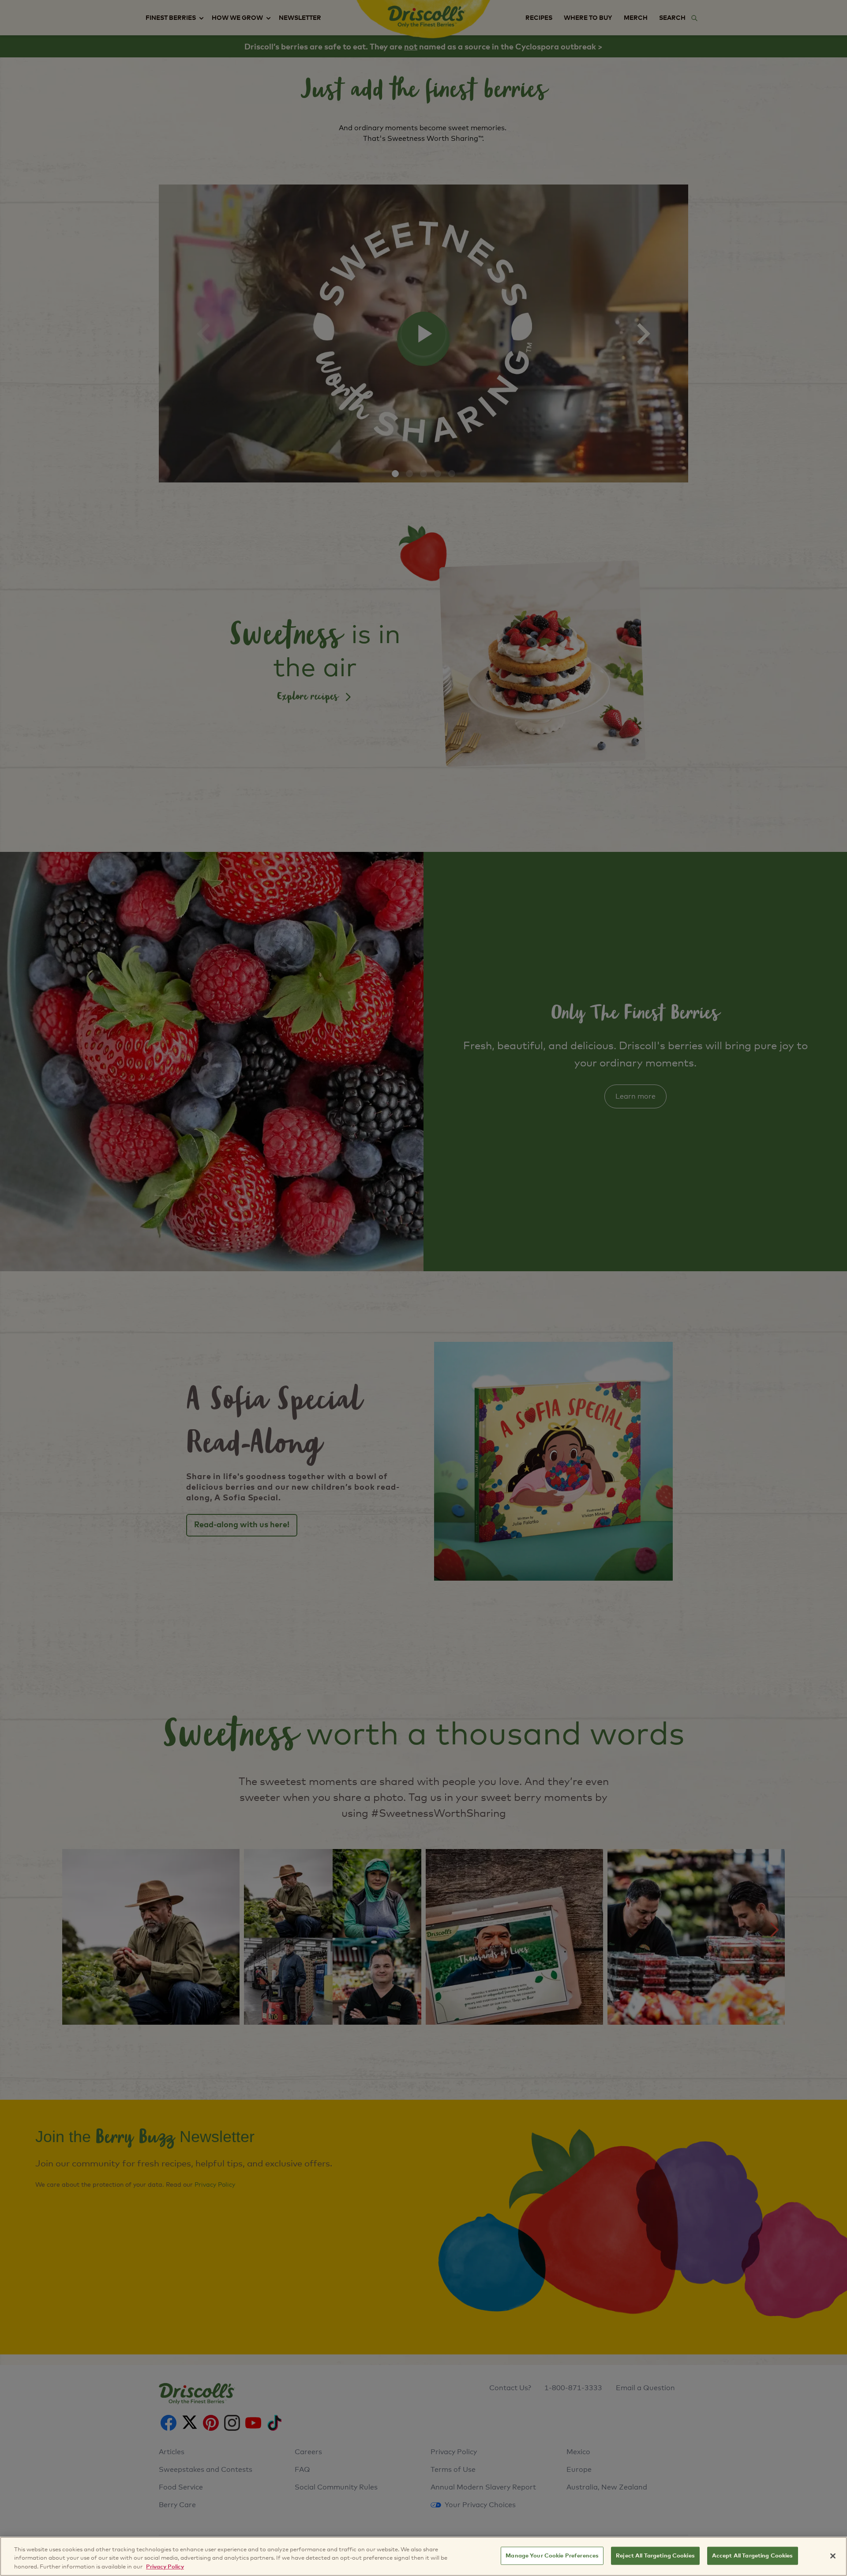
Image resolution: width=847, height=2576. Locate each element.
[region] (423, 2556)
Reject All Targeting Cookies (655, 2555)
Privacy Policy (165, 2567)
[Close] (833, 2556)
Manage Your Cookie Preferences (552, 2555)
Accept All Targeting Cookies (753, 2555)
